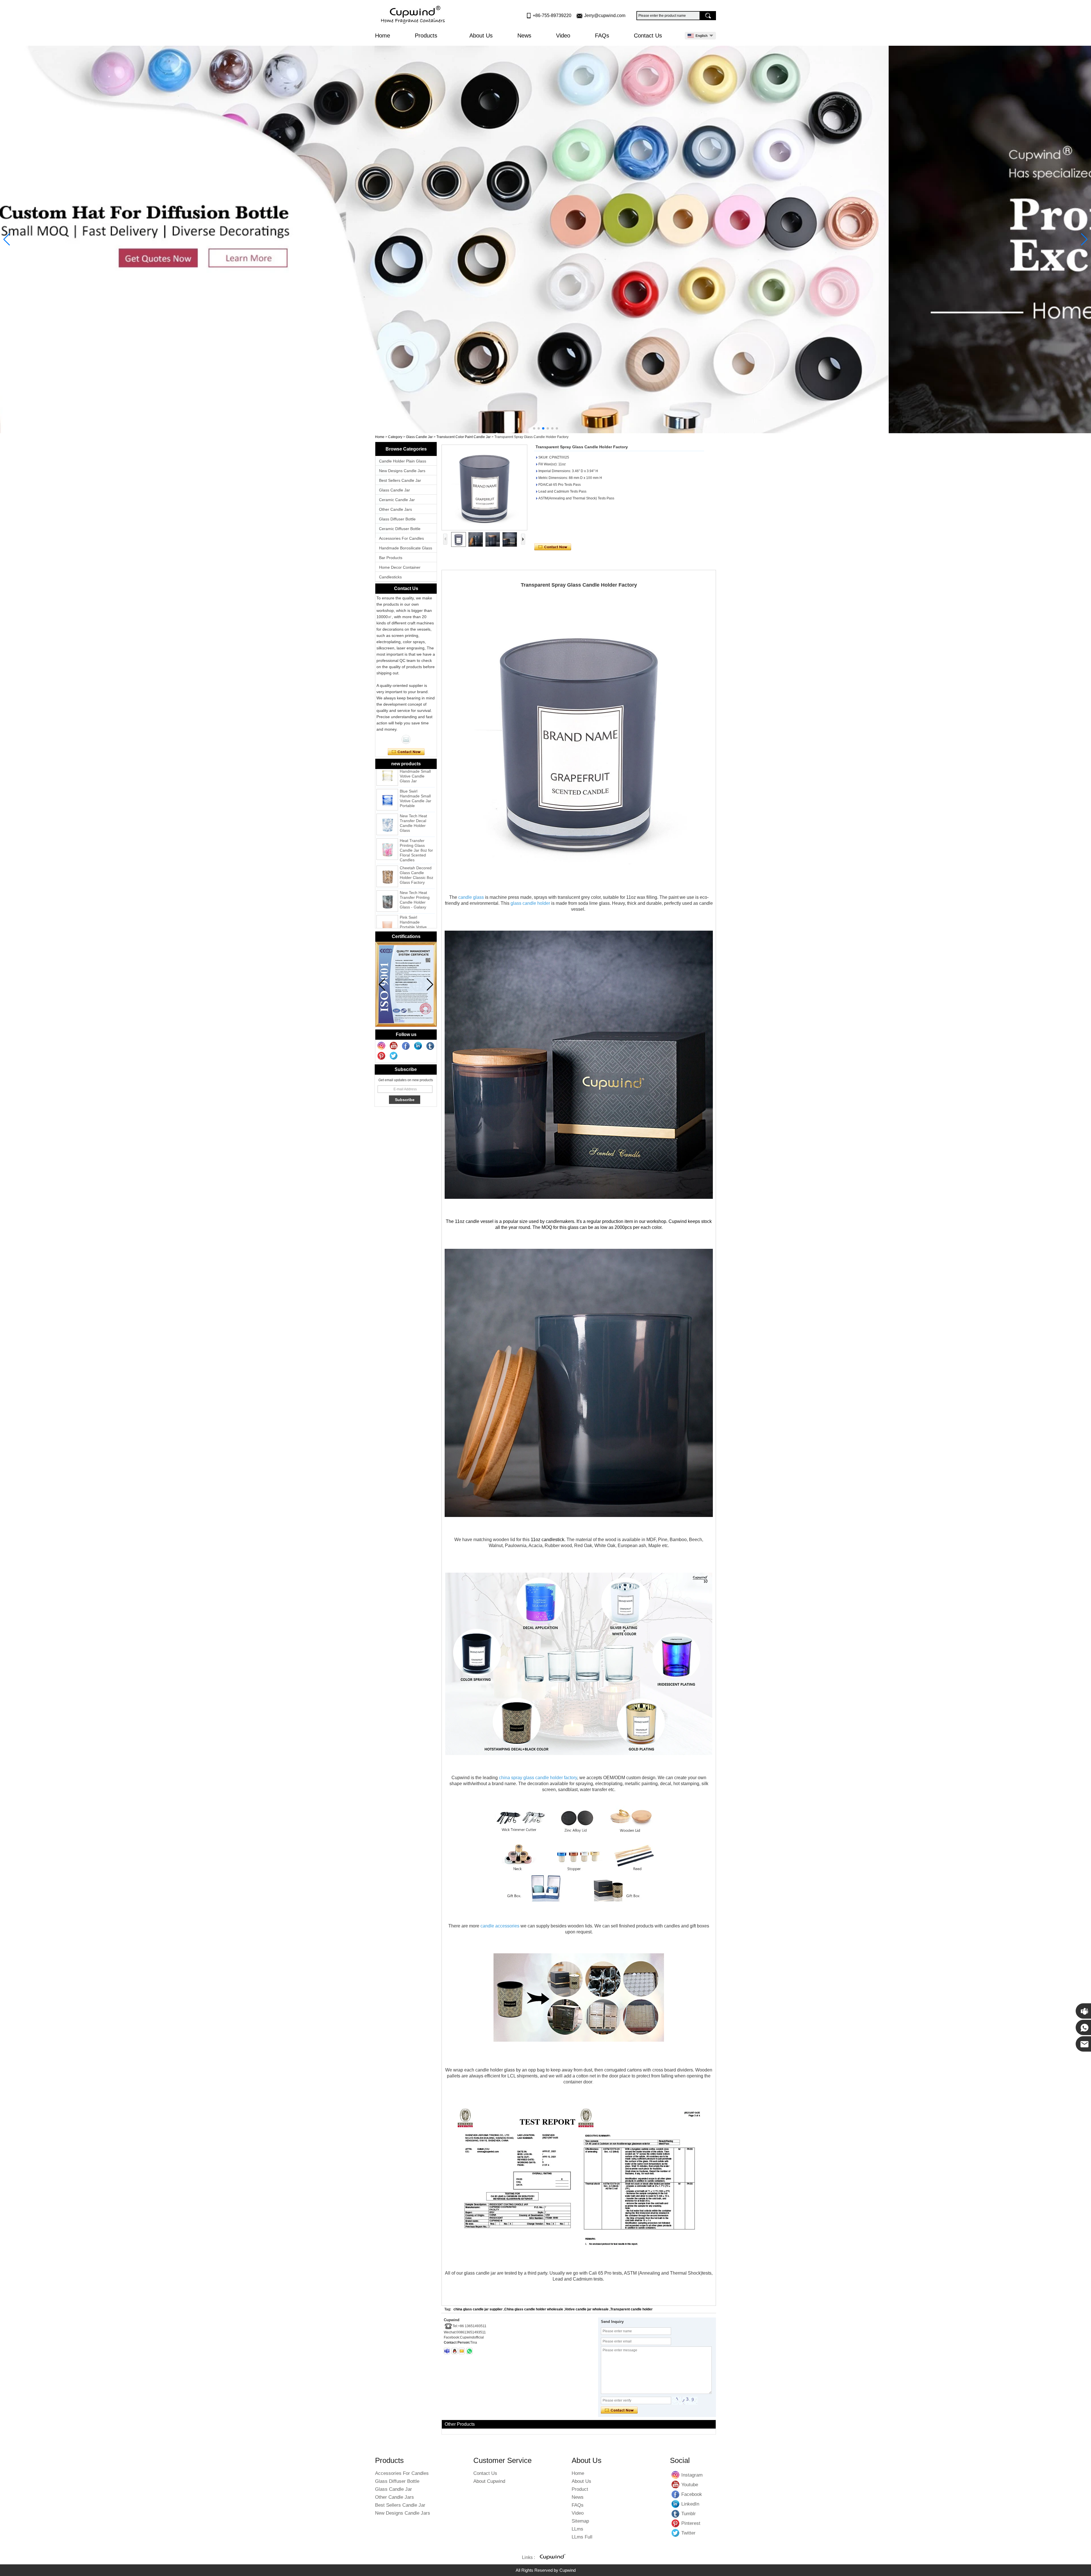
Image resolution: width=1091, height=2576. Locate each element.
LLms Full (582, 2537)
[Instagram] (382, 1046)
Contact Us (648, 36)
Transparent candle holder (631, 2309)
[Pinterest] (382, 1056)
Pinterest (676, 2523)
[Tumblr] (430, 1046)
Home (383, 36)
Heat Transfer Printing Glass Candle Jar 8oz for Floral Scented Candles (416, 784)
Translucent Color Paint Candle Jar (464, 437)
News (524, 36)
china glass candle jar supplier (478, 2309)
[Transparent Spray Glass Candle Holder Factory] (484, 487)
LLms (577, 2529)
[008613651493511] (469, 2351)
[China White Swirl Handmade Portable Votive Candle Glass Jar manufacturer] (387, 887)
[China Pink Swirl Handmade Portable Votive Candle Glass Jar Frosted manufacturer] (387, 860)
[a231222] (545, 239)
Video (563, 36)
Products (427, 36)
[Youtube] (394, 1046)
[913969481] (455, 2351)
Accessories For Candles (401, 538)
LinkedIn (676, 2504)
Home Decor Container (400, 567)
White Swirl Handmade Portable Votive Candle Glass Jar (415, 886)
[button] (534, 428)
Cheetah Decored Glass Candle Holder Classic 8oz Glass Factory (417, 809)
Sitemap (580, 2521)
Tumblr (676, 2514)
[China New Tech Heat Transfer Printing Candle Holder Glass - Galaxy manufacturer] (387, 835)
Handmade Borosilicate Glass (406, 548)
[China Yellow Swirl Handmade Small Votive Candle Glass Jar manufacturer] (387, 912)
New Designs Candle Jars (402, 471)
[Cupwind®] (552, 2558)
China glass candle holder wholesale (534, 2309)
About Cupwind (489, 2481)
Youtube (676, 2485)
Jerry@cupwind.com (605, 15)
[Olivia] (406, 739)
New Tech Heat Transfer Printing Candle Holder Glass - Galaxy (415, 834)
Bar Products (391, 558)
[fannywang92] (447, 2351)
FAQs (602, 36)
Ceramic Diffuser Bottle (400, 529)
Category (395, 437)
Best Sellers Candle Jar (400, 480)
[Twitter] (394, 1056)
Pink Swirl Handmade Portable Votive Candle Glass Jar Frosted (415, 861)
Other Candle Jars (395, 509)
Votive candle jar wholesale (587, 2309)
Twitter (676, 2533)
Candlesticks (390, 577)
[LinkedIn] (418, 1046)
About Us (481, 36)
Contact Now (406, 752)
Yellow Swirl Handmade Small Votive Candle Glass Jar (415, 910)
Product (580, 2489)
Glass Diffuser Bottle (397, 519)
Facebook (676, 2494)
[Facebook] (406, 1046)
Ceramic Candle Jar (397, 500)
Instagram (676, 2475)
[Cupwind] (414, 15)
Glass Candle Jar (419, 437)
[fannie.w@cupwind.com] (462, 2351)
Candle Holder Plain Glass (403, 461)
